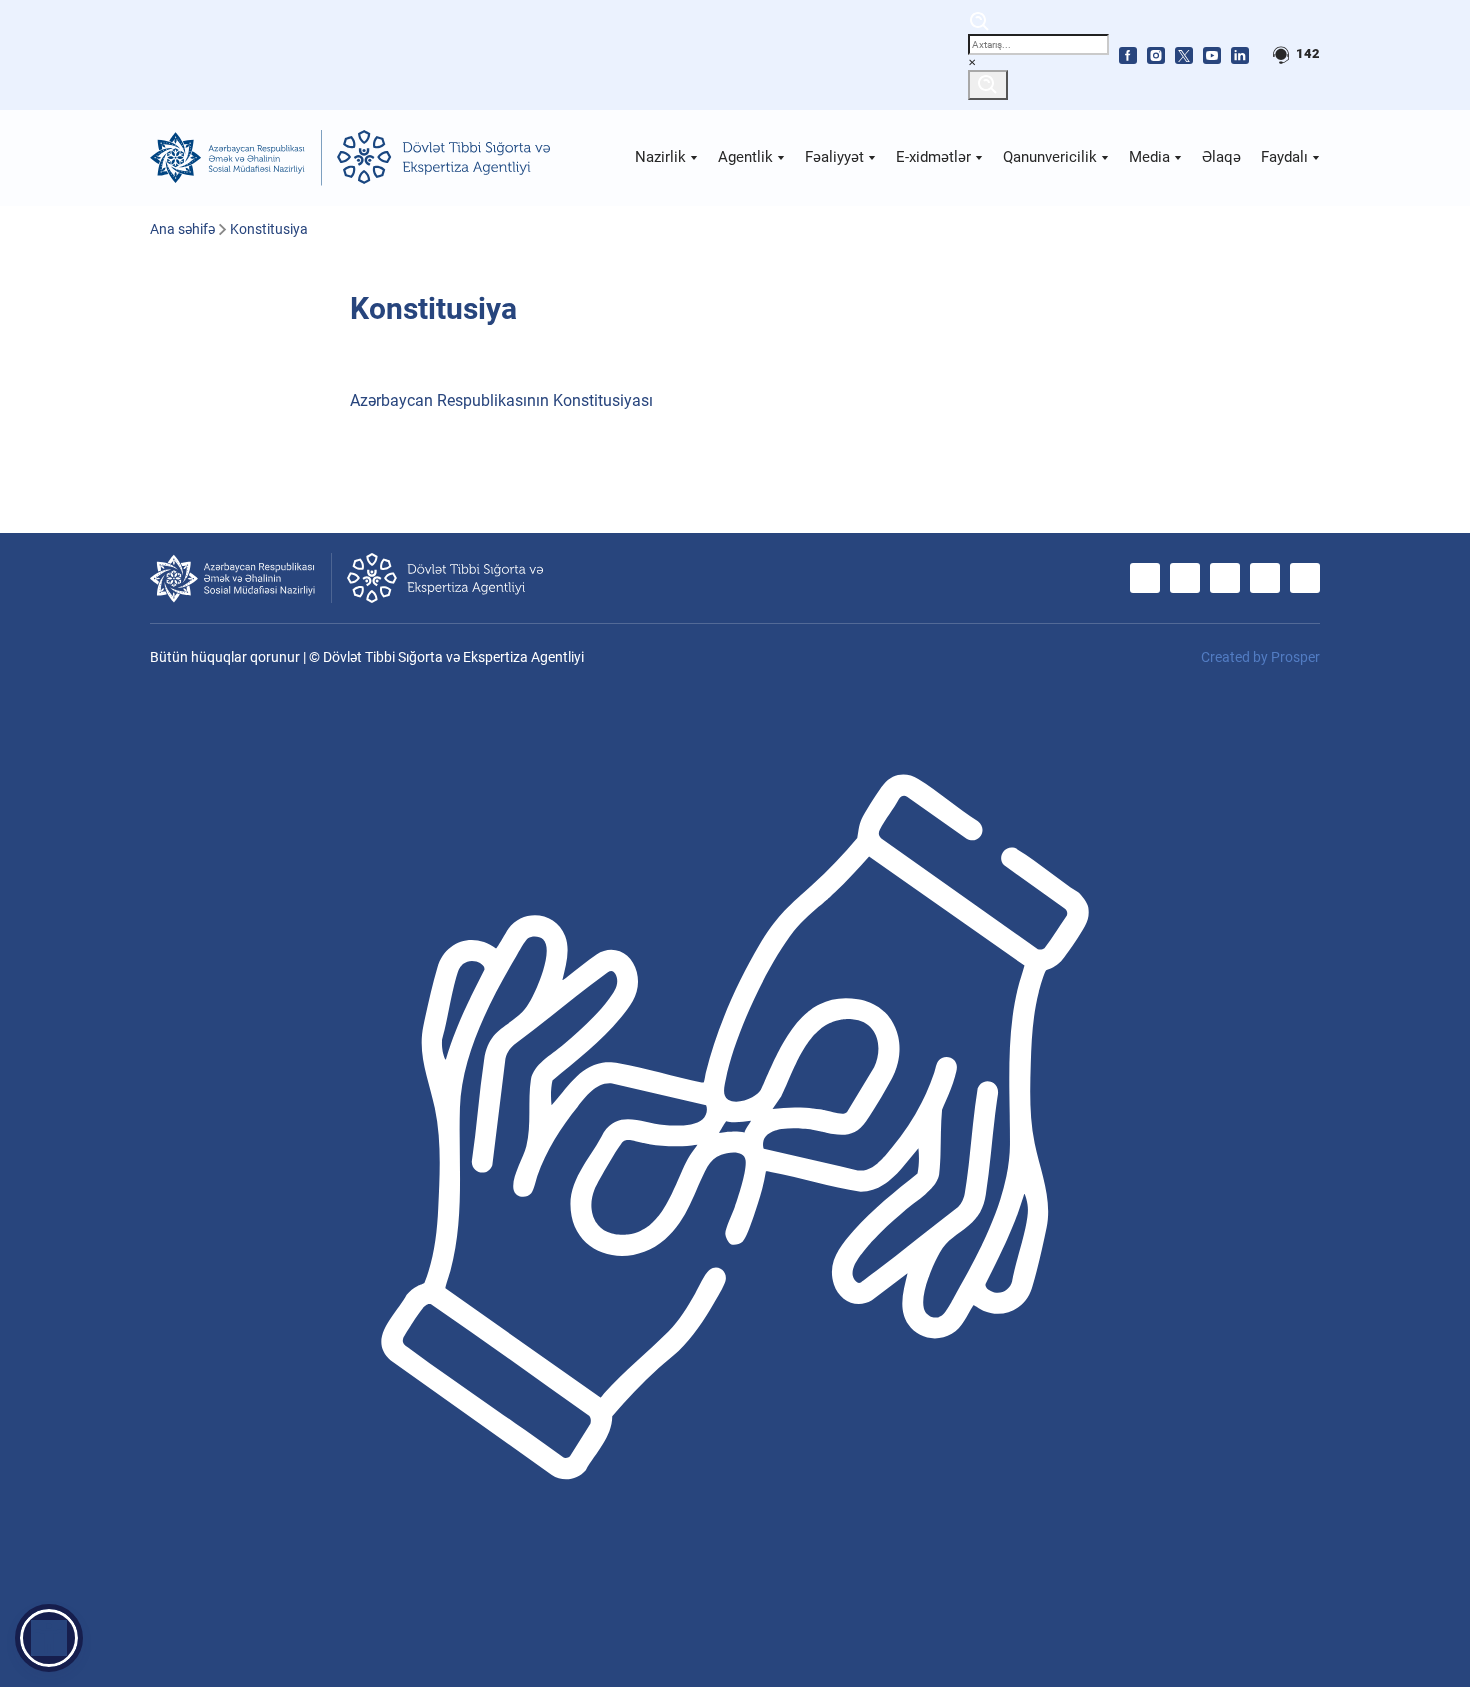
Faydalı (1286, 157)
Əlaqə (1221, 157)
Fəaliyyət (836, 157)
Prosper (1295, 657)
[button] (49, 1638)
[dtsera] (443, 158)
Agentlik (747, 157)
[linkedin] (1240, 55)
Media (1151, 157)
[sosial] (236, 158)
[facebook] (1128, 55)
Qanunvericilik (1052, 157)
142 (1306, 53)
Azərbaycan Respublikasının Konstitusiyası (501, 400)
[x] (1184, 55)
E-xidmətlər (935, 157)
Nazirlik (662, 157)
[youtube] (1212, 55)
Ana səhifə (182, 229)
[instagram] (1156, 55)
